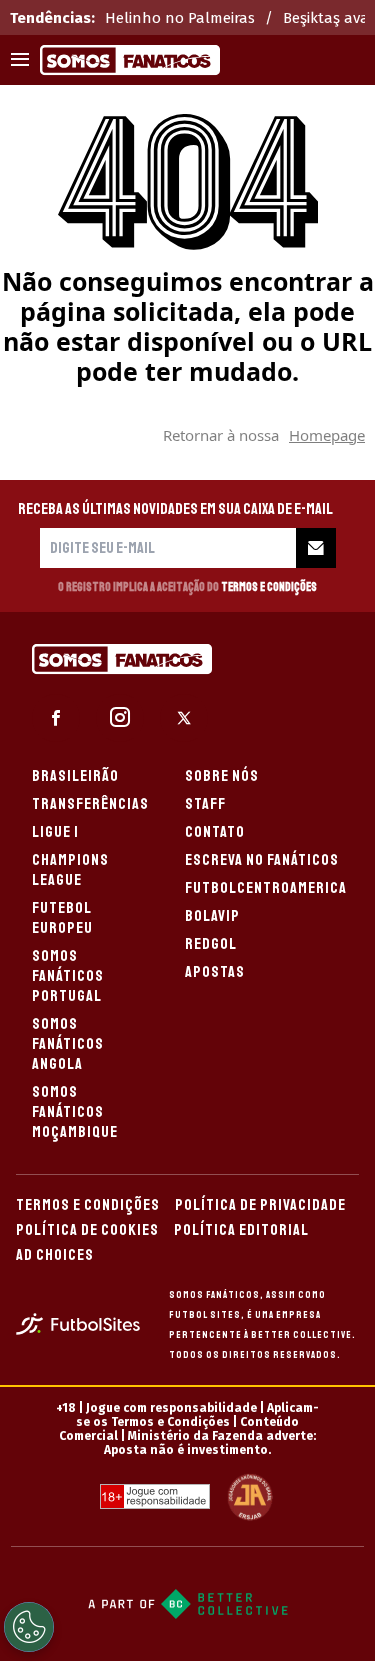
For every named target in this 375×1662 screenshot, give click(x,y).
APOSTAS (215, 972)
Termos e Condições (269, 587)
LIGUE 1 (55, 832)
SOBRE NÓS (222, 776)
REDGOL (211, 944)
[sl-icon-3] (184, 718)
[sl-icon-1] (56, 718)
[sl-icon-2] (120, 718)
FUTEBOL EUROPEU (62, 918)
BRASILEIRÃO (75, 776)
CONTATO (215, 832)
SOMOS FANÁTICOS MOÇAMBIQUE (75, 1112)
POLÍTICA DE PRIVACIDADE (260, 1205)
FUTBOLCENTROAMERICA (266, 888)
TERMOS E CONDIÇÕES (88, 1205)
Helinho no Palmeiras (180, 18)
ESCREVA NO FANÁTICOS (262, 860)
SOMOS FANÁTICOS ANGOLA (68, 1044)
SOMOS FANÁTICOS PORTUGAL (68, 976)
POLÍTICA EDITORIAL (241, 1230)
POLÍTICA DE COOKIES (87, 1230)
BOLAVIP (212, 916)
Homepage (327, 435)
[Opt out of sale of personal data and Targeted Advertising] (29, 1627)
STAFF (205, 804)
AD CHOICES (55, 1255)
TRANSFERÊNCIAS (90, 804)
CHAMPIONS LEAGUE (70, 870)
